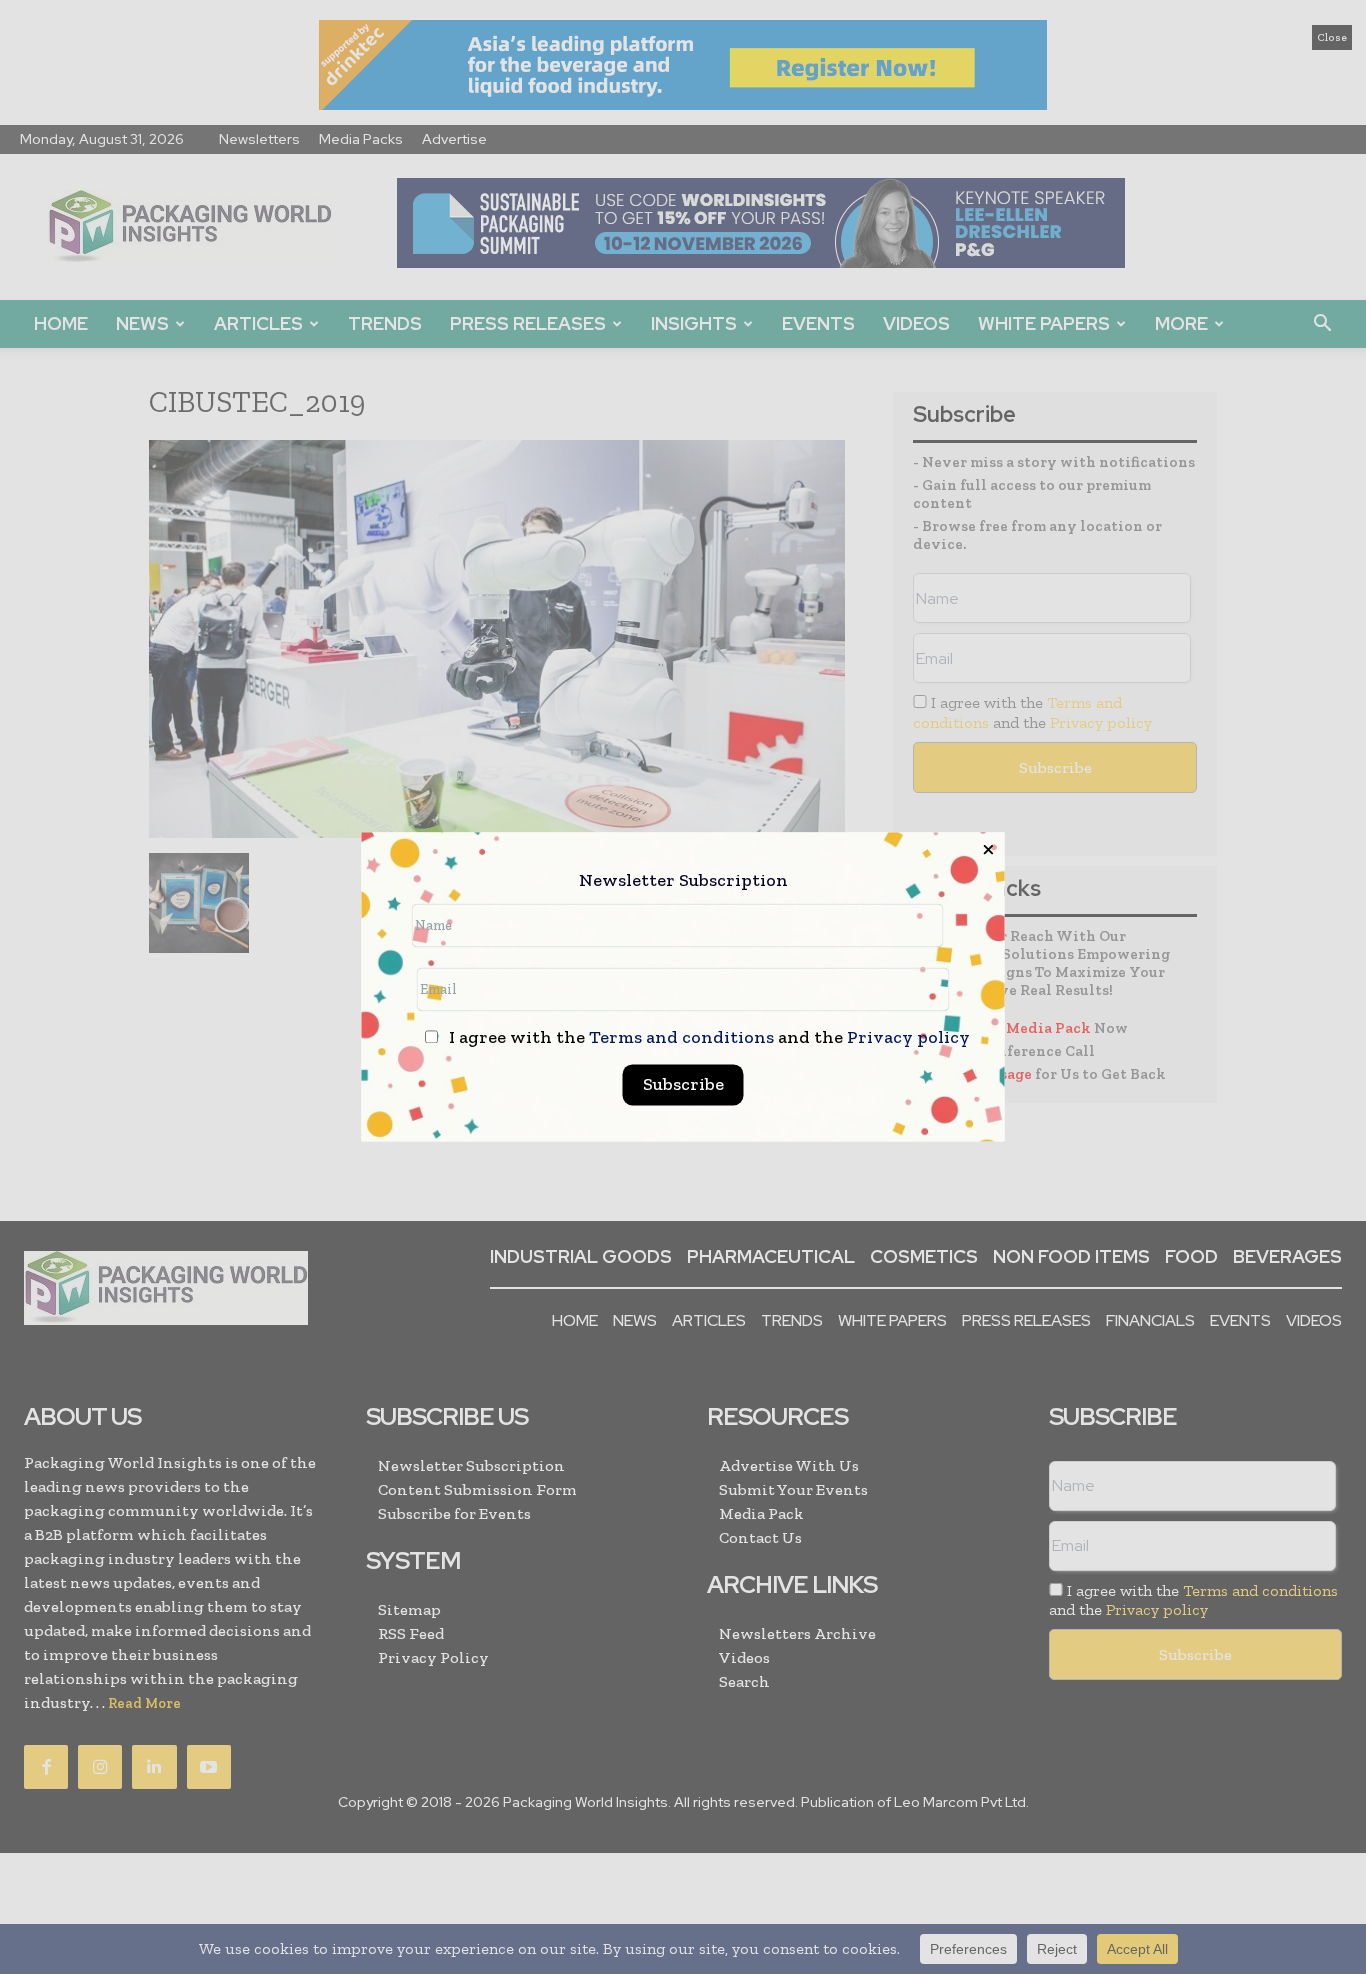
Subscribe (683, 1085)
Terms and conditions (681, 1038)
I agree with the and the (707, 1038)
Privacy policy (908, 1038)
